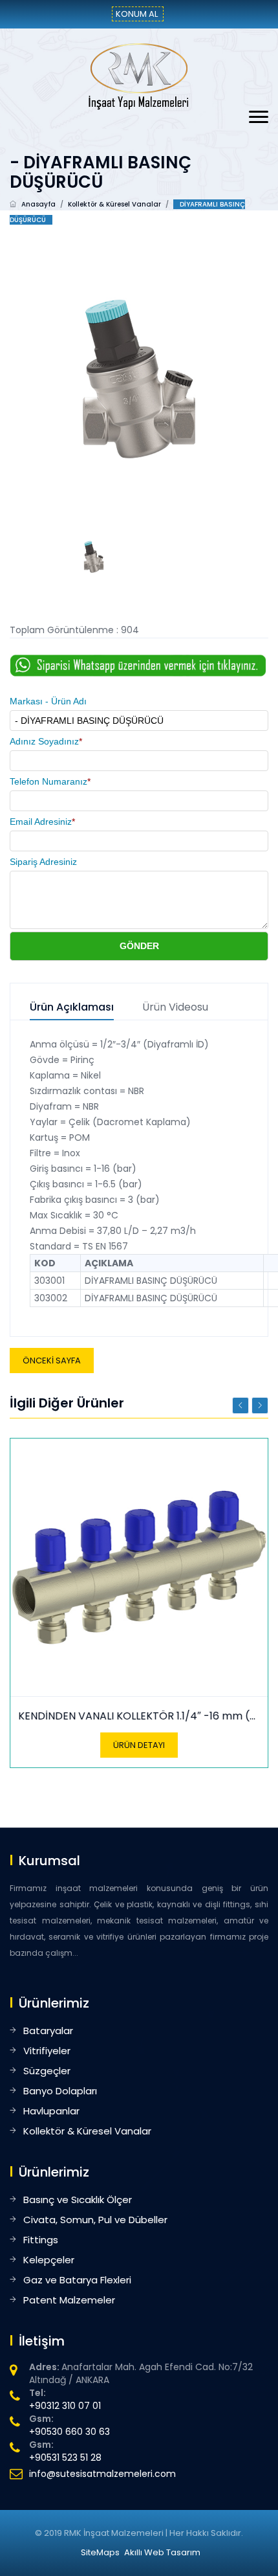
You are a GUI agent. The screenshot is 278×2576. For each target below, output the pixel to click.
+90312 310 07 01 (65, 2406)
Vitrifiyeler (47, 2051)
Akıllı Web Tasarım (162, 2552)
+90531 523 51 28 (65, 2458)
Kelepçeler (49, 2260)
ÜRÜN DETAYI (139, 1745)
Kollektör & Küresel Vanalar (114, 204)
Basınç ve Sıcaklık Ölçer (78, 2200)
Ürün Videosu (175, 1008)
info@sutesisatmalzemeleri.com (102, 2474)
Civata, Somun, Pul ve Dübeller (95, 2220)
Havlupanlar (51, 2111)
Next (260, 1406)
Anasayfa (38, 204)
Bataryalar (48, 2031)
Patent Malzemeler (69, 2300)
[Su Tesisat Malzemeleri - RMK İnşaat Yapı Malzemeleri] (139, 76)
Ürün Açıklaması (72, 1008)
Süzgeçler (47, 2071)
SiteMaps (100, 2552)
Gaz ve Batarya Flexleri (77, 2280)
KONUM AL (137, 14)
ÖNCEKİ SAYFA (52, 1361)
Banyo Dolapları (60, 2091)
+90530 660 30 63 (69, 2432)
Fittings (41, 2240)
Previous (241, 1406)
